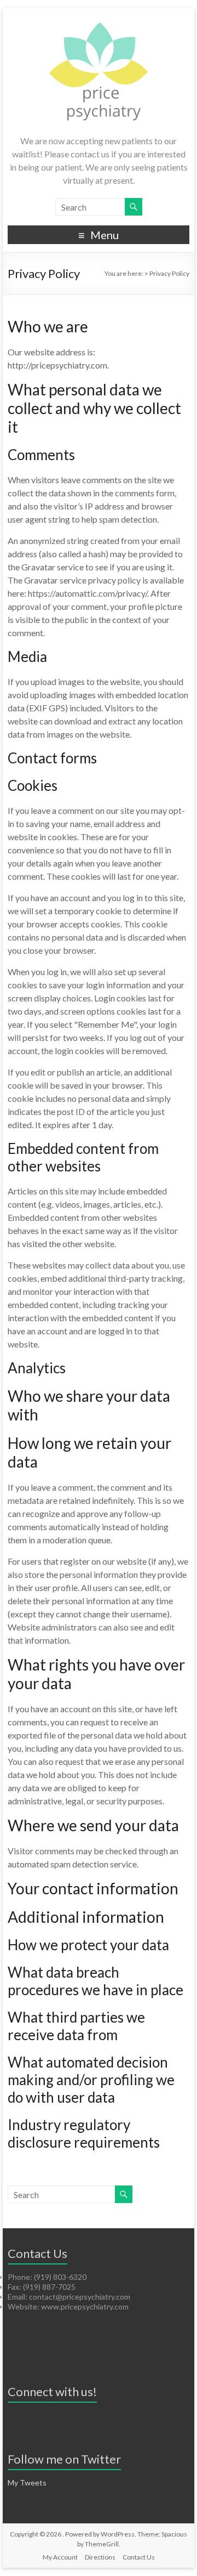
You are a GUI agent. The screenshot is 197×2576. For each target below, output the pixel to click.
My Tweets (27, 2482)
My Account (60, 2557)
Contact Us (139, 2557)
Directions (100, 2557)
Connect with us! (52, 2391)
